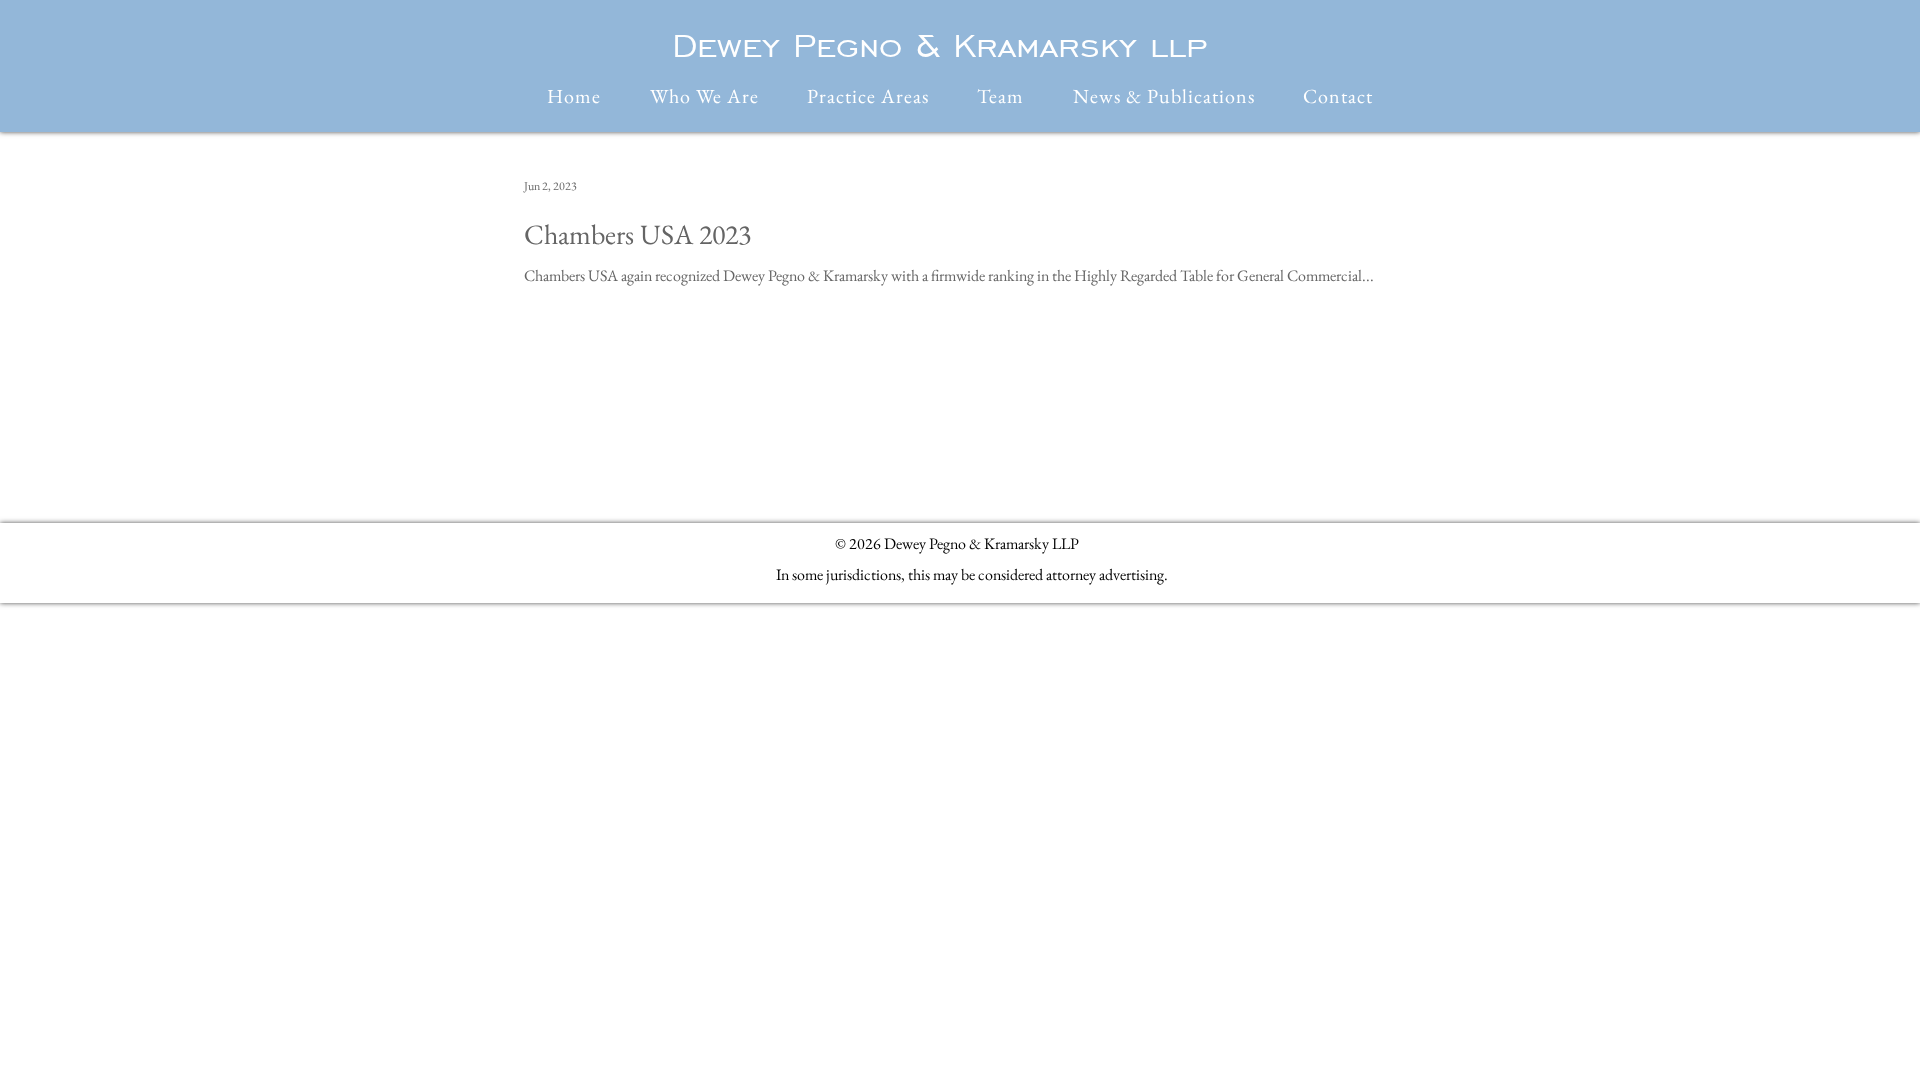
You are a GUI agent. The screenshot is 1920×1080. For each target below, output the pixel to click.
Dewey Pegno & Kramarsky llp (939, 45)
